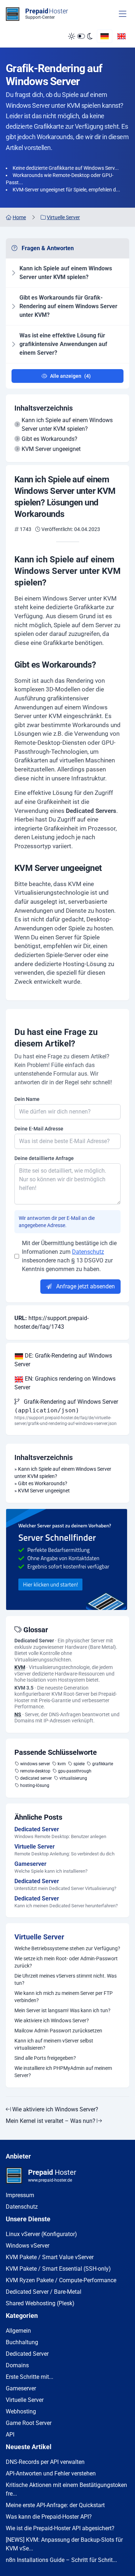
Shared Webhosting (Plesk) (40, 2303)
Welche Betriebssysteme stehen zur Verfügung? (67, 1948)
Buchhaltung (22, 2342)
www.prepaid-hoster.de (50, 2180)
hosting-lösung (35, 1785)
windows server (35, 1764)
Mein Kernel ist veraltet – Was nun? (51, 2121)
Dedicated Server (27, 2354)
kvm (62, 1764)
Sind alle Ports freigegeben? (45, 2058)
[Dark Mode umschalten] (80, 36)
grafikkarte (103, 1764)
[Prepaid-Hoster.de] (67, 1559)
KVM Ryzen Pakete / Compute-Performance (61, 2280)
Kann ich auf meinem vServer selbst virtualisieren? (54, 2044)
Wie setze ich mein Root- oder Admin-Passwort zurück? (66, 1962)
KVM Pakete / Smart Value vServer (50, 2257)
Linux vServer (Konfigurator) (41, 2234)
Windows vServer (28, 2246)
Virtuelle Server (39, 1937)
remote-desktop (35, 1771)
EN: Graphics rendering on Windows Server (65, 1383)
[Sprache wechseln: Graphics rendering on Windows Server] (121, 36)
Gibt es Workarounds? (49, 439)
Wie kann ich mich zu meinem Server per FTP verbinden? (64, 1997)
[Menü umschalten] (123, 14)
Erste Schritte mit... (30, 2377)
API (10, 2435)
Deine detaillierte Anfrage (44, 1158)
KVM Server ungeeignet (51, 449)
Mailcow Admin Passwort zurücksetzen (58, 2031)
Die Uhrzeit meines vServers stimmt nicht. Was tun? (66, 1979)
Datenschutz (88, 1252)
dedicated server (36, 1778)
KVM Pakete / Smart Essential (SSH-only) (58, 2269)
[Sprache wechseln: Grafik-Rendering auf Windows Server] (105, 36)
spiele (79, 1764)
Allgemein (18, 2331)
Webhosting (21, 2411)
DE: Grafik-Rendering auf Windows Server (63, 1360)
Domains (17, 2365)
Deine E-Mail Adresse (39, 1129)
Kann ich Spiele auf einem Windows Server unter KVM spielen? (67, 424)
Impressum (20, 2195)
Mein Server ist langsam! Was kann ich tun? (62, 2010)
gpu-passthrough (75, 1771)
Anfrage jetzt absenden (85, 1286)
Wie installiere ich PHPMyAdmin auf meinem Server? (63, 2072)
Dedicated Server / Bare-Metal (44, 2292)
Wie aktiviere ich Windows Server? (52, 2020)
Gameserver (21, 2388)
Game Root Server (29, 2423)
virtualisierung (73, 1778)
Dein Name (27, 1099)
